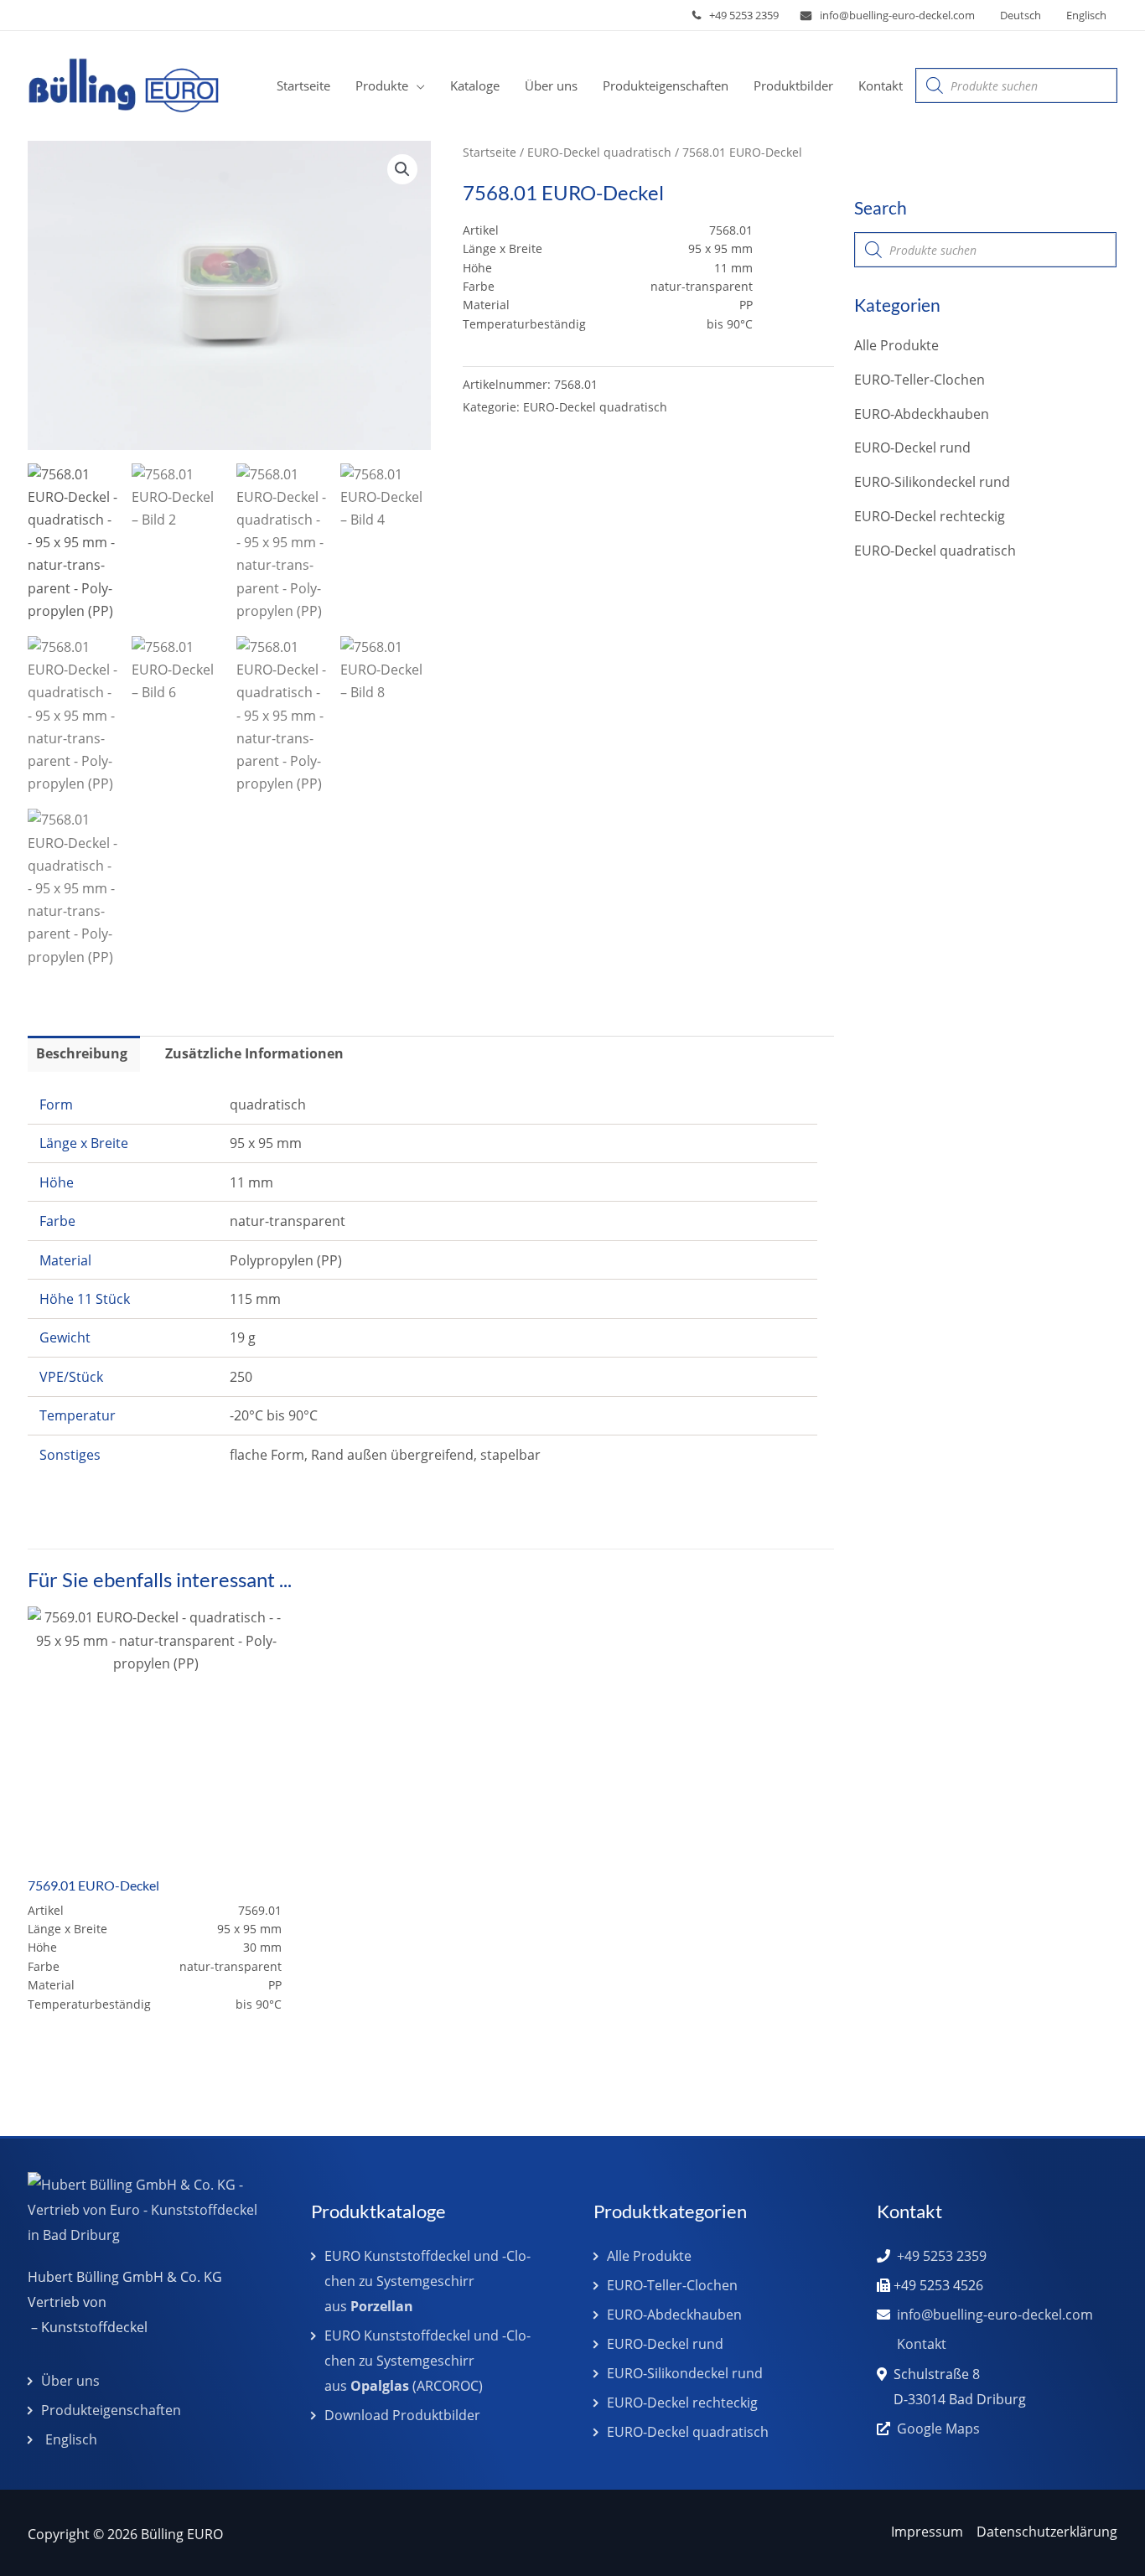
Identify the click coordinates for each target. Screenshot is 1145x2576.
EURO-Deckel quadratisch (599, 152)
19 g (243, 1337)
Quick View (156, 1848)
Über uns (70, 2381)
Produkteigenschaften (111, 2410)
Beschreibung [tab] (82, 1053)
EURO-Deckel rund (912, 447)
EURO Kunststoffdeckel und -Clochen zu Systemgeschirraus (427, 2281)
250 (241, 1377)
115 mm (255, 1299)
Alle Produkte (896, 345)
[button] (417, 85)
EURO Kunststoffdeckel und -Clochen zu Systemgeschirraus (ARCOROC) (427, 2361)
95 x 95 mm (266, 1143)
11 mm (251, 1182)
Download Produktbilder (402, 2415)
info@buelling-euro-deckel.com (897, 15)
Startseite (490, 152)
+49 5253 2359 (744, 15)
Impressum (927, 2532)
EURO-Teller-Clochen (920, 380)
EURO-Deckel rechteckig (930, 516)
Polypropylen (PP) (286, 1260)
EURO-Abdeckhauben (922, 414)
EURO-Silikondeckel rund (932, 482)
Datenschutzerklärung (1047, 2532)
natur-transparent (288, 1221)
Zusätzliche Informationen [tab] (254, 1053)
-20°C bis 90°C (274, 1415)
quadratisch (268, 1104)
